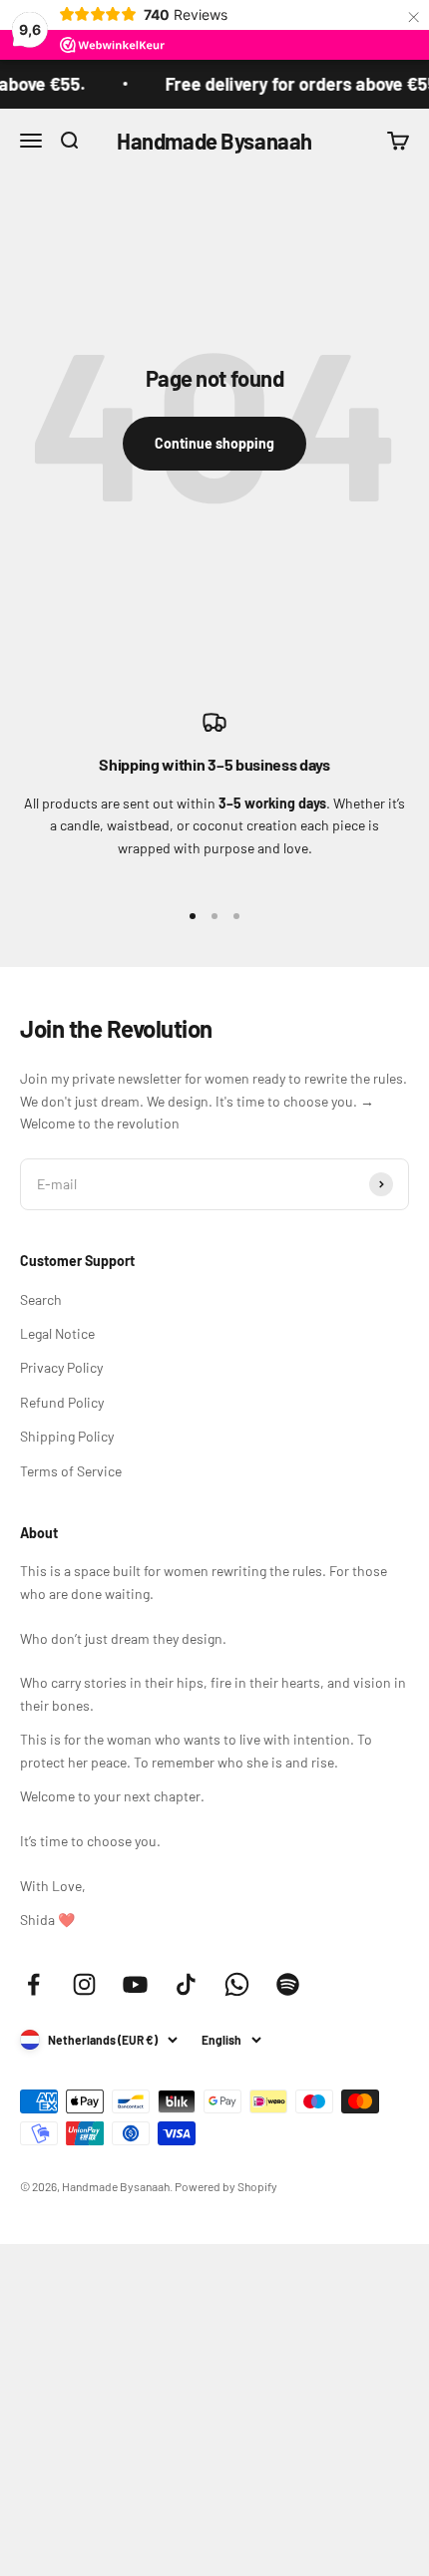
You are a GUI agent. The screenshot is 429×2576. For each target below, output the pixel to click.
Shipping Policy (67, 1436)
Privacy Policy (61, 1367)
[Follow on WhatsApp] (237, 1984)
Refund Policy (62, 1402)
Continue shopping (214, 443)
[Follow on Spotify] (288, 1984)
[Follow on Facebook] (33, 1984)
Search (41, 1299)
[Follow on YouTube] (135, 1984)
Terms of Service (71, 1471)
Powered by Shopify (226, 2186)
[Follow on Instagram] (84, 1984)
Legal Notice (57, 1333)
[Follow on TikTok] (186, 1984)
